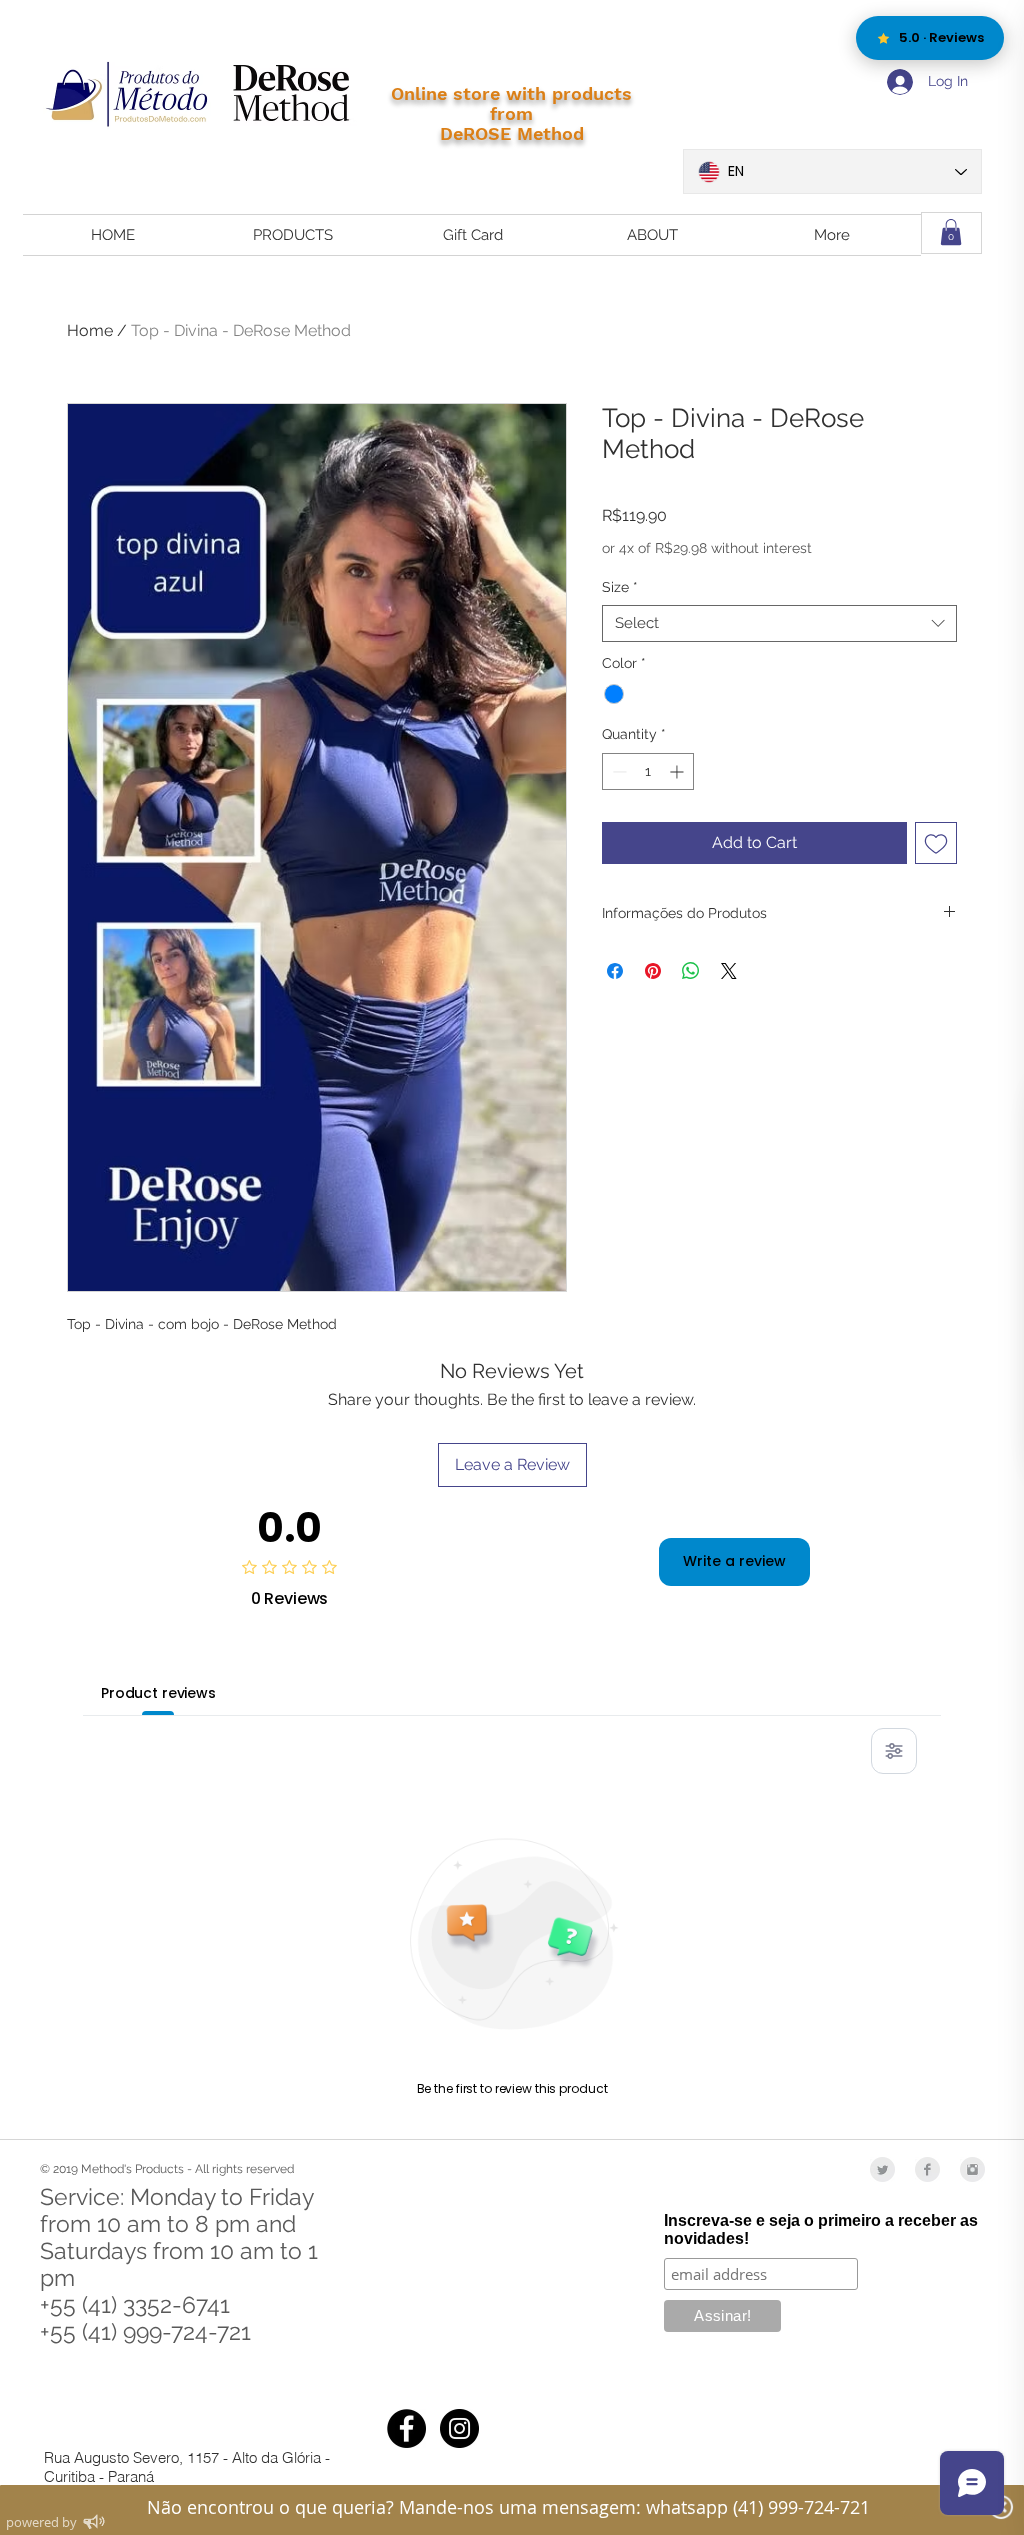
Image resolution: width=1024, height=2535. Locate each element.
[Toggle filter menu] (894, 1751)
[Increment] (678, 771)
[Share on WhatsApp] (691, 971)
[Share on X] (729, 971)
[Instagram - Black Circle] (459, 2428)
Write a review (734, 1561)
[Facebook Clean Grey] (927, 2169)
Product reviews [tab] (158, 1693)
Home (90, 330)
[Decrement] (617, 771)
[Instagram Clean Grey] (972, 2169)
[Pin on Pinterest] (653, 971)
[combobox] (779, 624)
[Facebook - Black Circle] (406, 2428)
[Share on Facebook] (615, 971)
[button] (951, 232)
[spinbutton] (648, 771)
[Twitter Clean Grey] (882, 2169)
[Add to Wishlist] (936, 843)
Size (620, 587)
